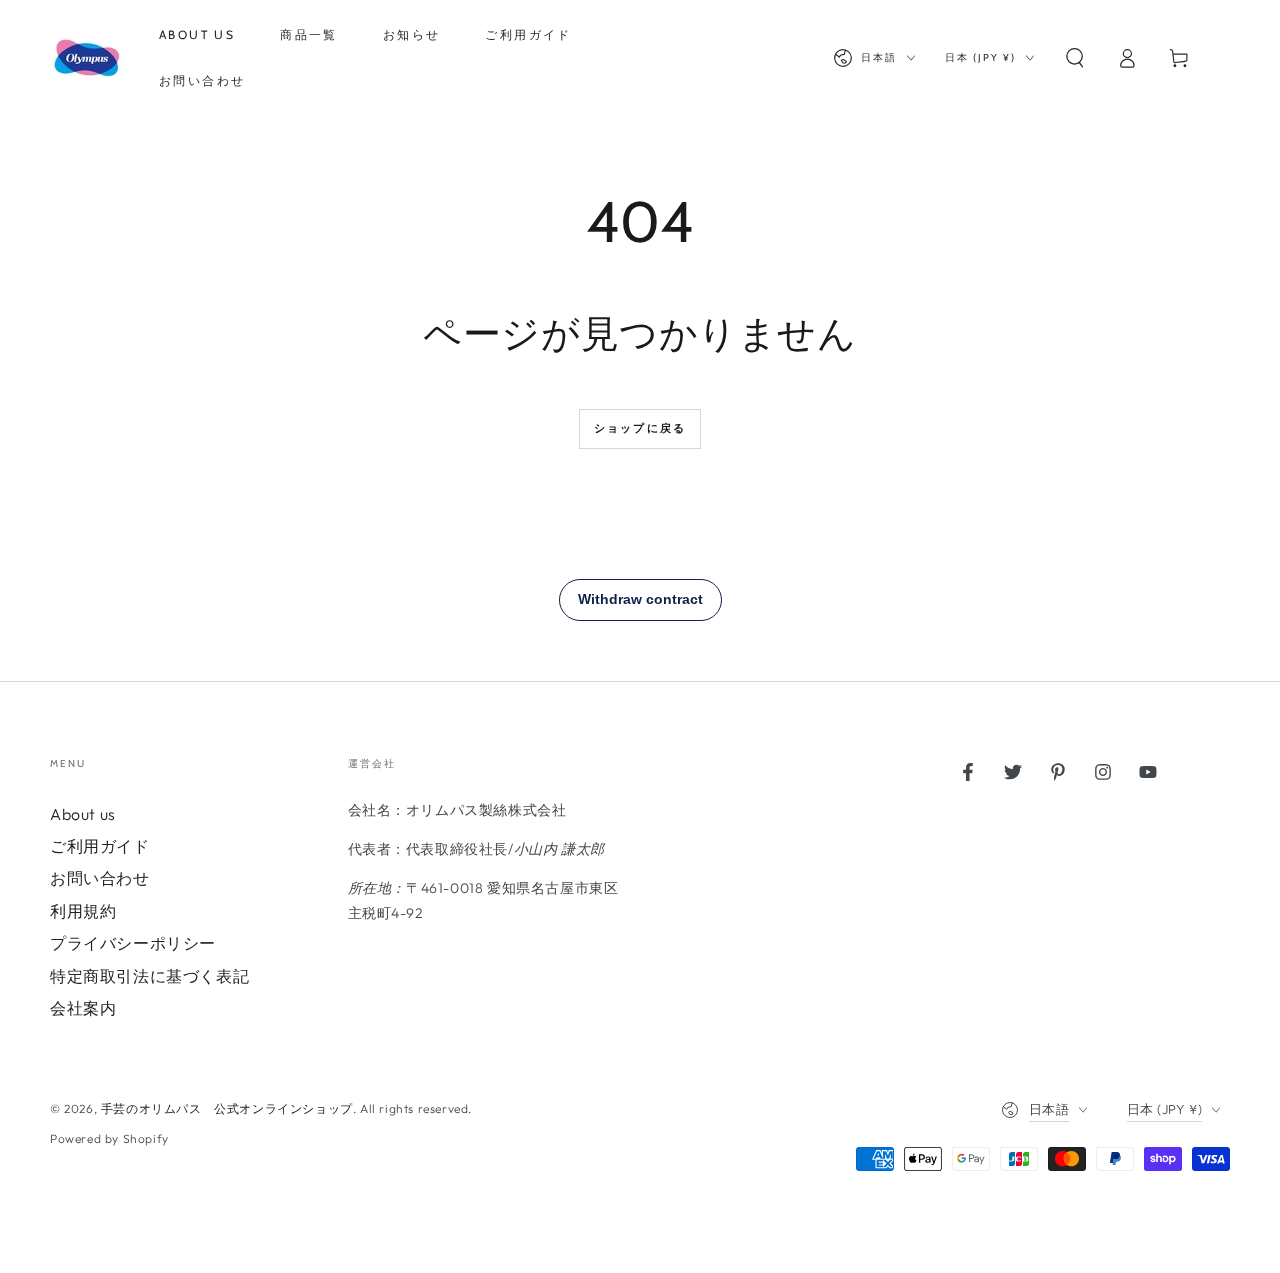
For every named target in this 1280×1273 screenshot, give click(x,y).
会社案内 (83, 1008)
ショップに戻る (640, 428)
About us (83, 814)
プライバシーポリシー (133, 943)
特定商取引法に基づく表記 (149, 976)
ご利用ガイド (100, 846)
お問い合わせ (100, 878)
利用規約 (83, 911)
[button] (1075, 58)
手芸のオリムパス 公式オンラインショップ (227, 1108)
